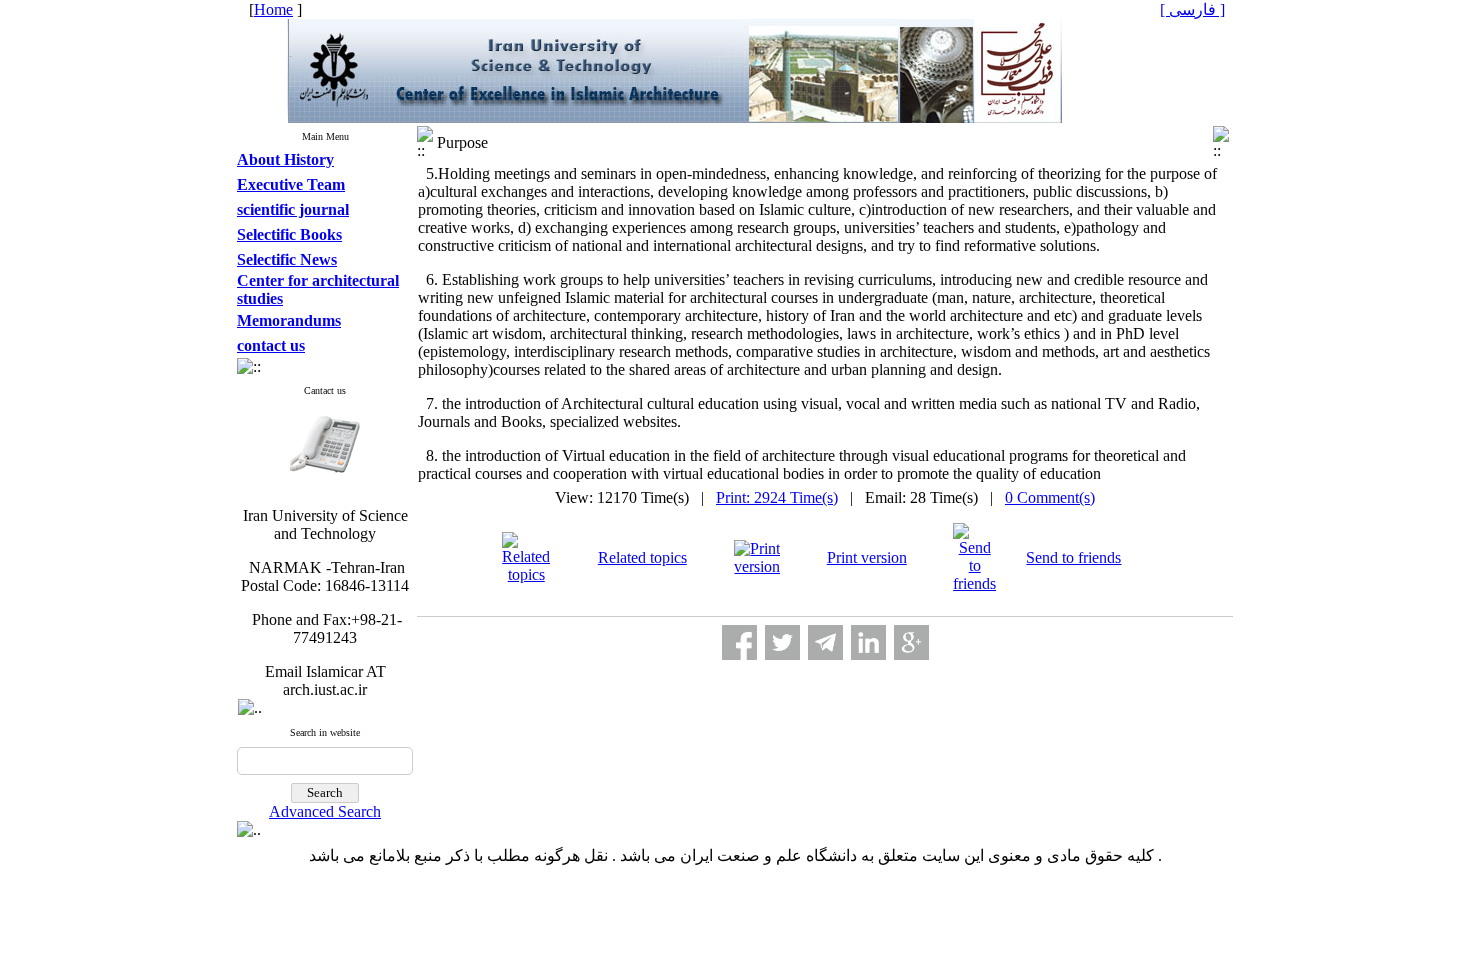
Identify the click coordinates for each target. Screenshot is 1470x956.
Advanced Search (325, 811)
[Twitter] (782, 642)
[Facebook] (739, 642)
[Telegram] (825, 642)
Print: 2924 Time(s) (777, 497)
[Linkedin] (868, 642)
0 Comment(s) (1050, 497)
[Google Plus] (911, 642)
